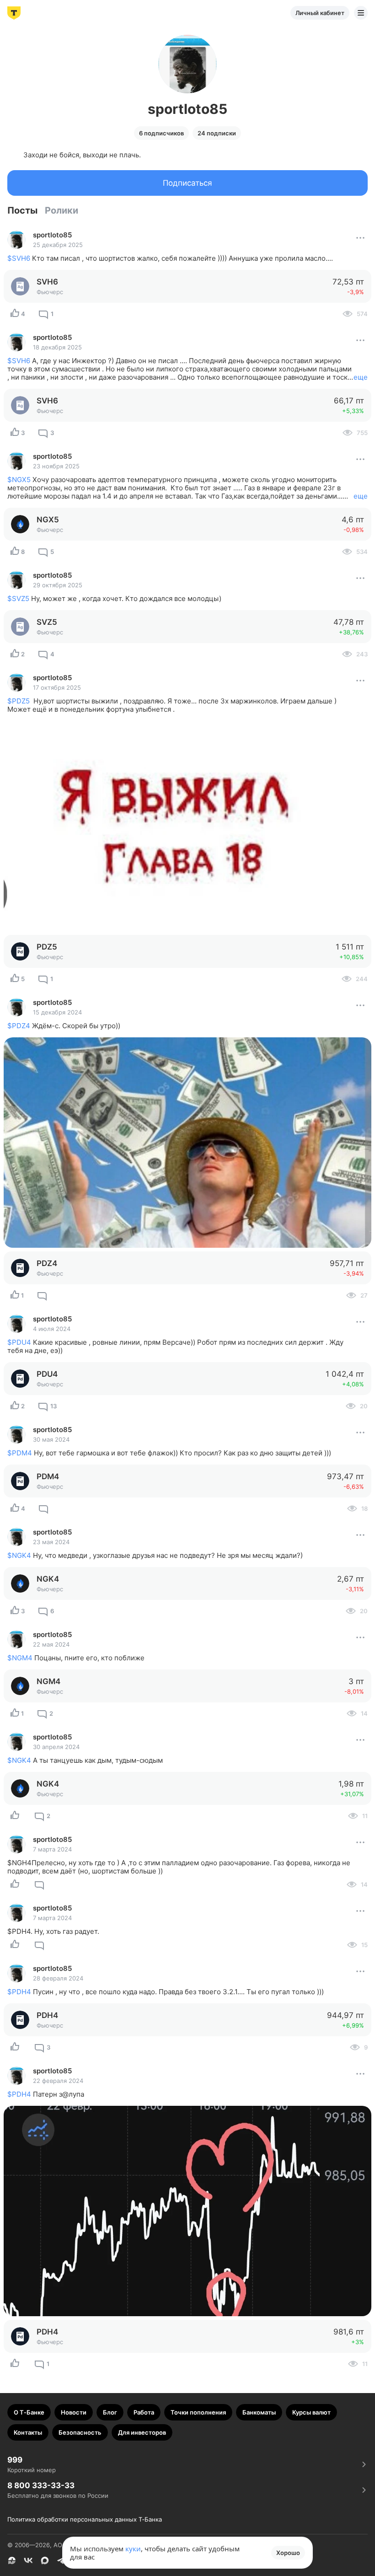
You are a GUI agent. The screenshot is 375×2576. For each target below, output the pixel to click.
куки (133, 2549)
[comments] (42, 1295)
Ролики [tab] (62, 210)
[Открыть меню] (361, 13)
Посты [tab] (22, 210)
